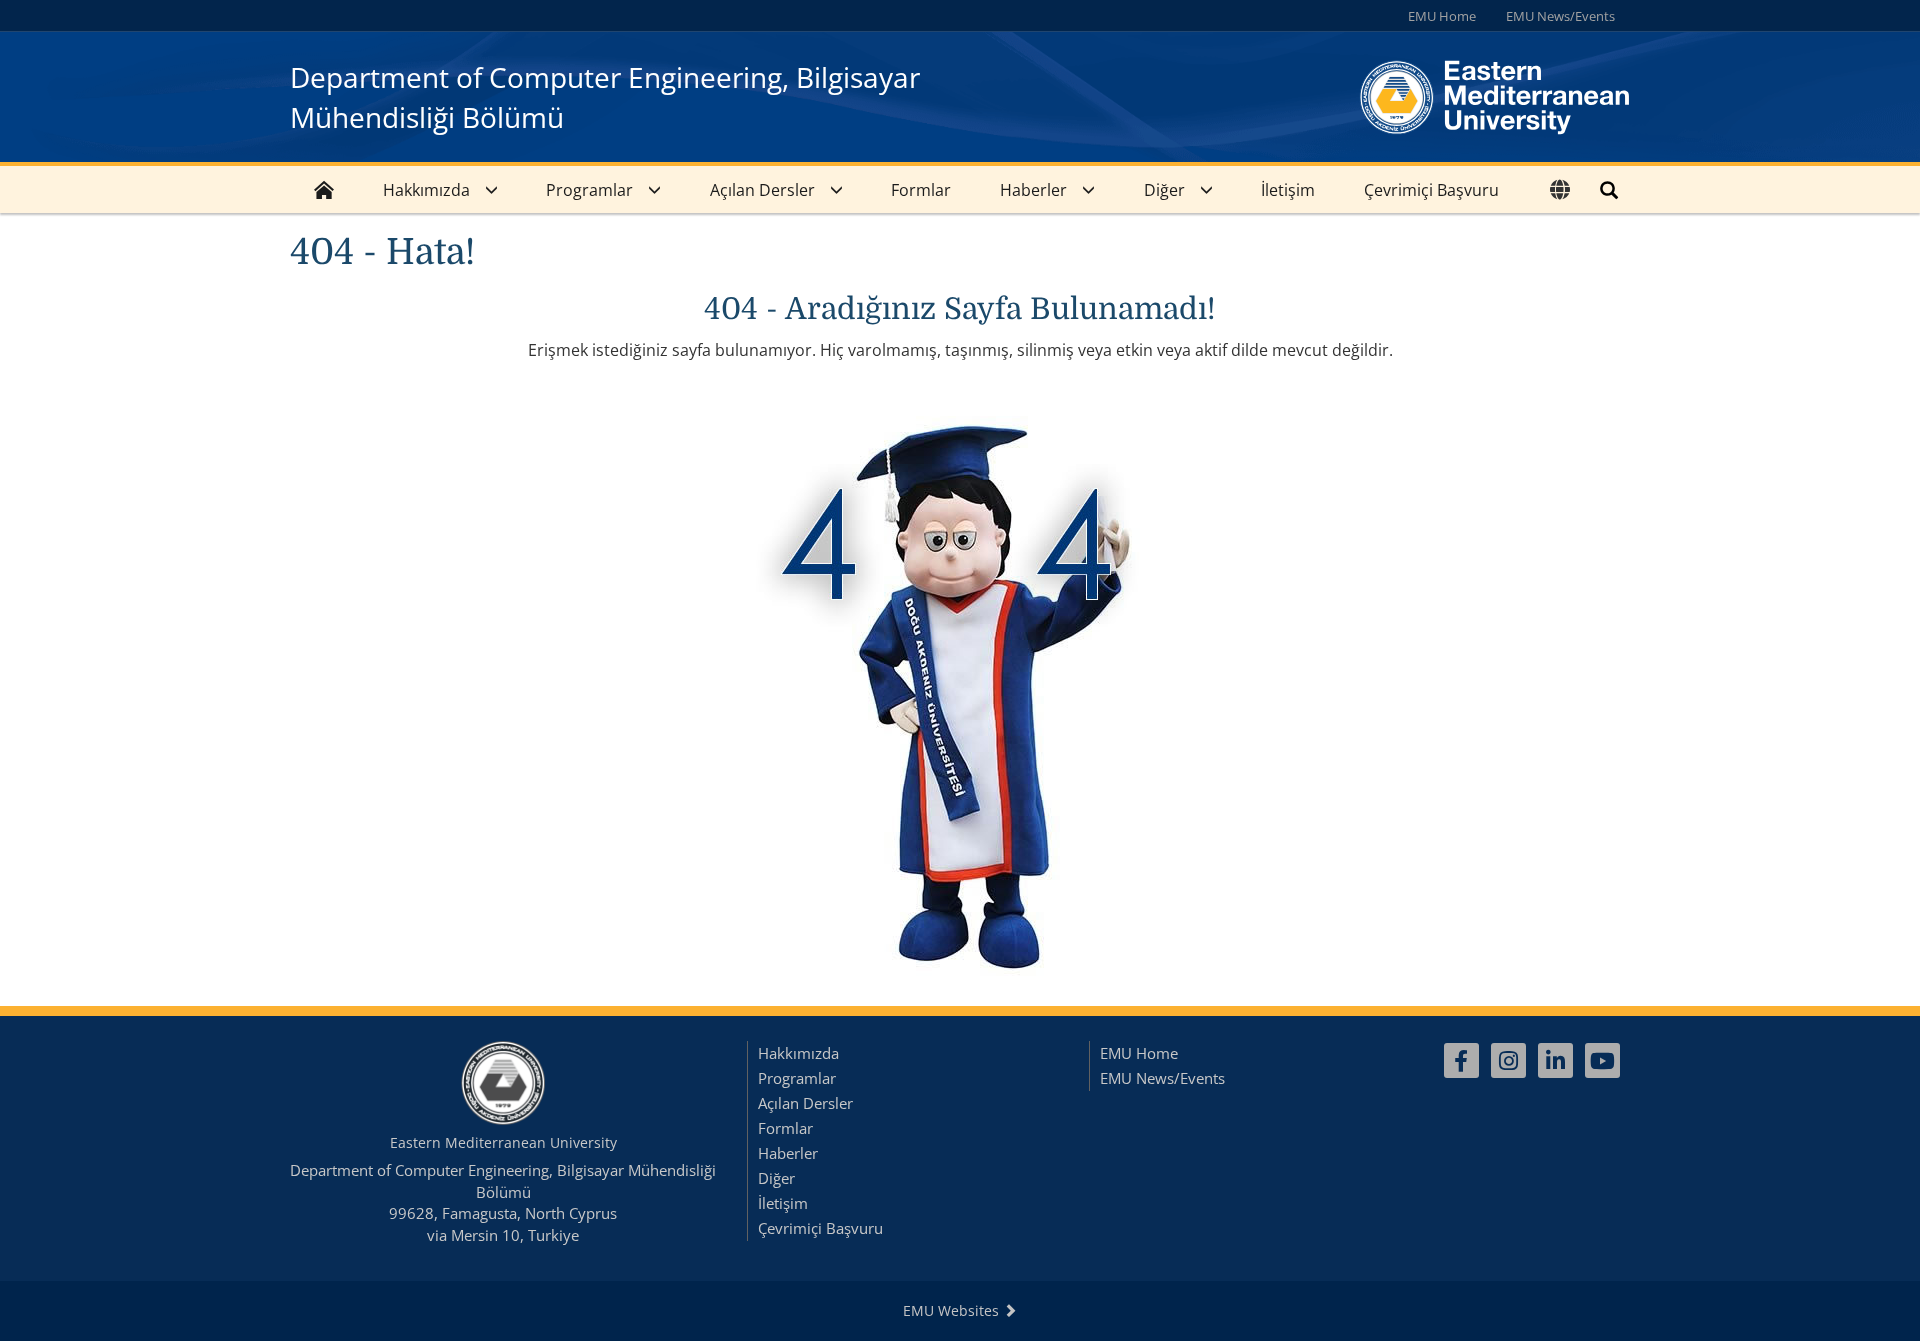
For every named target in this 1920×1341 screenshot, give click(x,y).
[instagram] (1508, 1060)
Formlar (921, 190)
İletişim (1288, 190)
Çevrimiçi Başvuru (1431, 190)
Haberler (1033, 190)
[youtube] (1602, 1060)
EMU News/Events (1560, 16)
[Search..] (1609, 189)
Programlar (589, 190)
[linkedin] (1555, 1060)
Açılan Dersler (762, 190)
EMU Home (1442, 16)
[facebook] (1461, 1060)
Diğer (1164, 190)
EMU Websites (953, 1310)
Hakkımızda (426, 190)
